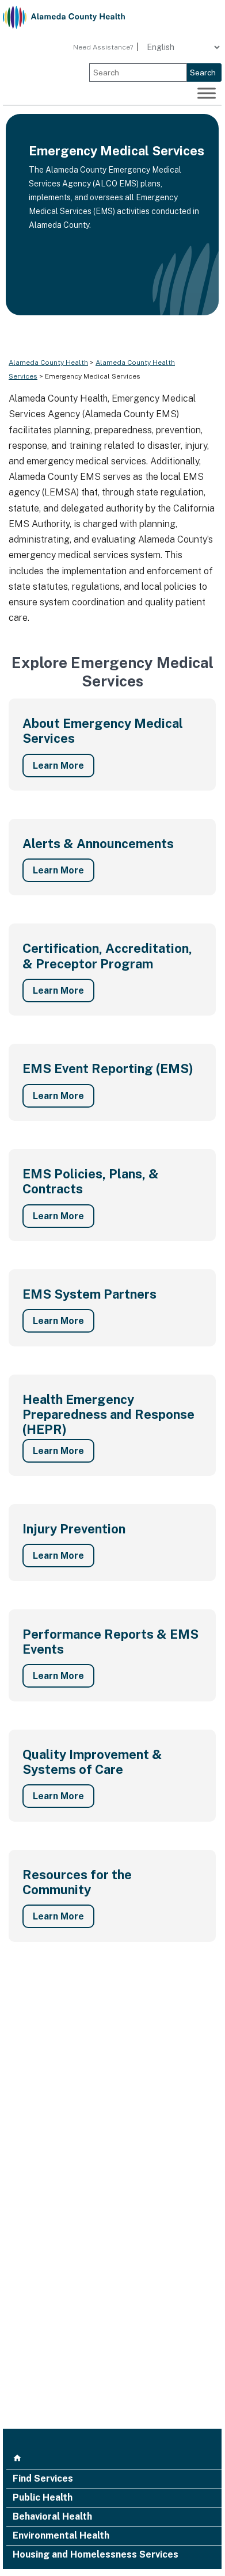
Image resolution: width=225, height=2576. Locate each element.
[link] (64, 17)
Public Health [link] (43, 2498)
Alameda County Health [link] (48, 362)
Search (203, 72)
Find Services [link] (43, 2479)
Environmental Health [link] (61, 2536)
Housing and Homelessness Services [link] (96, 2555)
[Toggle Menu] (207, 93)
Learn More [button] (58, 766)
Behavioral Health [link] (52, 2517)
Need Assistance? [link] (103, 47)
